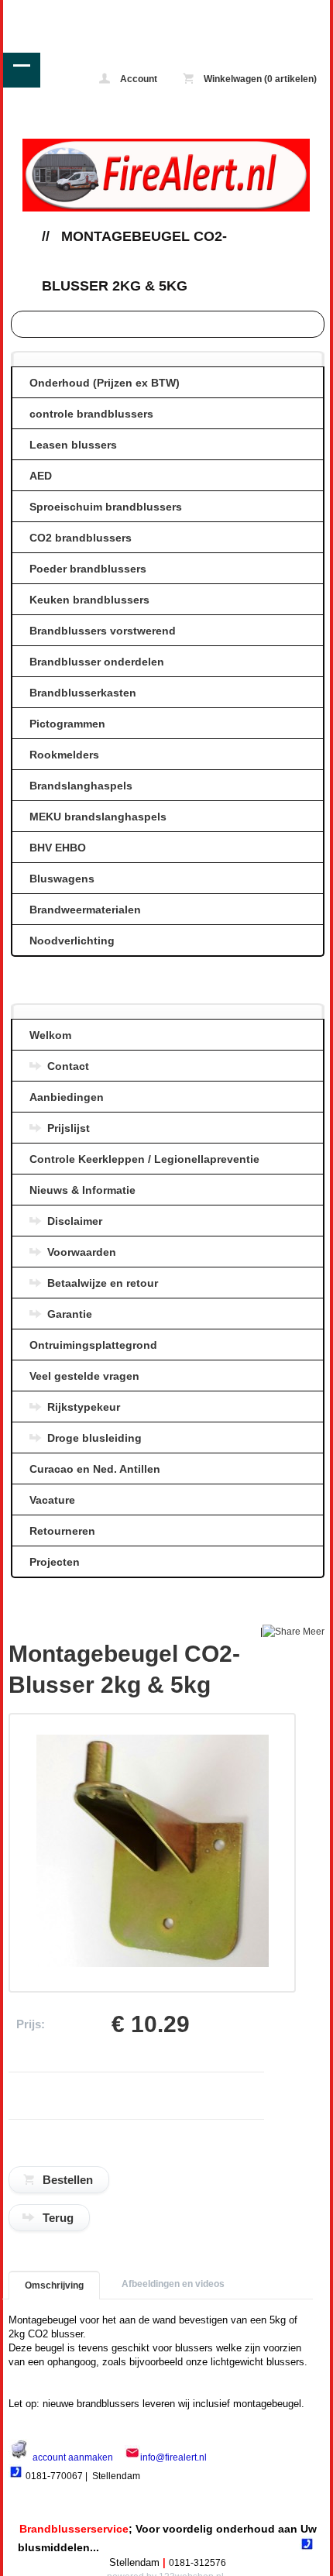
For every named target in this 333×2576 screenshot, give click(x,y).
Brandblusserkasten (83, 693)
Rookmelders (64, 755)
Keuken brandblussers (89, 600)
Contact (68, 1066)
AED (41, 476)
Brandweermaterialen (85, 910)
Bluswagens (62, 879)
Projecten (55, 1562)
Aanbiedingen (67, 1097)
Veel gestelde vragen (84, 1376)
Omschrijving (54, 2285)
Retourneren (62, 1531)
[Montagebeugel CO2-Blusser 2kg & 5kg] (153, 1964)
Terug (58, 2218)
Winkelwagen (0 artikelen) (259, 79)
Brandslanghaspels (81, 786)
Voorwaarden (82, 1252)
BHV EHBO (58, 848)
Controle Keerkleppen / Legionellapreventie (144, 1159)
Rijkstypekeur (84, 1407)
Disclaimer (75, 1221)
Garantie (70, 1314)
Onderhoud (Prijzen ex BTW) (105, 383)
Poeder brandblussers (88, 569)
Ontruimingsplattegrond (93, 1345)
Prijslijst (69, 1128)
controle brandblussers (91, 414)
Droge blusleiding (94, 1438)
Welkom (50, 1035)
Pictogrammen (67, 724)
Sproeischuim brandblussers (106, 507)
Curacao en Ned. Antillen (95, 1469)
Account (137, 79)
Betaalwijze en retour (103, 1283)
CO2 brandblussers (81, 538)
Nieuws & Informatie (82, 1190)
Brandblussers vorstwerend (103, 631)
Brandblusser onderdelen (97, 662)
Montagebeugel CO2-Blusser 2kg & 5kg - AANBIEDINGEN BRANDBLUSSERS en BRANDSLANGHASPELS (69, 11)
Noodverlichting (72, 941)
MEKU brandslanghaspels (98, 817)
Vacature (52, 1500)
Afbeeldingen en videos (173, 2284)
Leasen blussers (73, 445)
